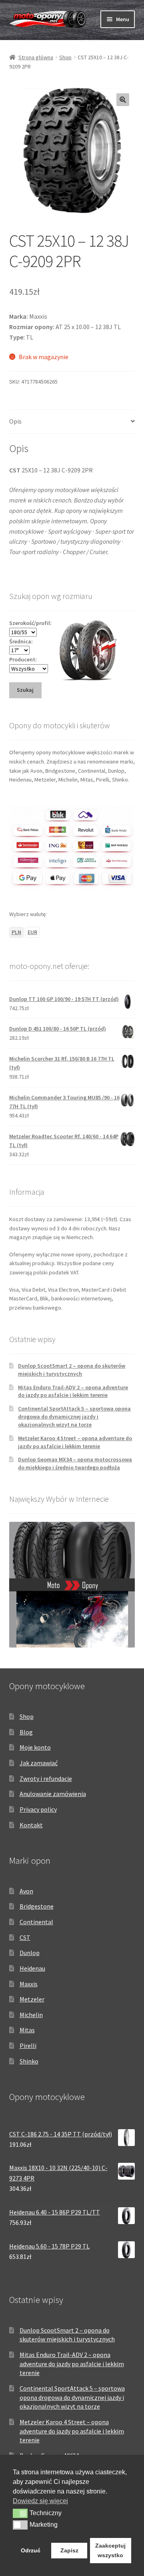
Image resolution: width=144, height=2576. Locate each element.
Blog (26, 1732)
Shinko (29, 2061)
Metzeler (32, 1999)
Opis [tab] (15, 421)
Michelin (31, 2015)
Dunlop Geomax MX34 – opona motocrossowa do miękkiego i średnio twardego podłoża (75, 1463)
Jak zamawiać (39, 1763)
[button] (123, 100)
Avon (26, 1891)
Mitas (27, 2030)
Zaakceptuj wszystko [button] (110, 2550)
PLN (16, 932)
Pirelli (28, 2046)
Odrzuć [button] (31, 2550)
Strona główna (36, 57)
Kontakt (31, 1825)
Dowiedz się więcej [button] (40, 2501)
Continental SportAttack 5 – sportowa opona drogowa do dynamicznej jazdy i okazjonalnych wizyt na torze (74, 1417)
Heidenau (32, 1968)
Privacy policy (38, 1809)
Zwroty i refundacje (46, 1778)
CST (25, 1937)
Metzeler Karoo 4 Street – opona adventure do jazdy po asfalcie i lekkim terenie (75, 1442)
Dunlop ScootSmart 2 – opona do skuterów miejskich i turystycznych (72, 1370)
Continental (36, 1922)
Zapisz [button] (69, 2550)
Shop (65, 57)
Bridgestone (37, 1906)
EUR (32, 932)
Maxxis (29, 1984)
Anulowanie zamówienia (53, 1794)
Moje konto (35, 1747)
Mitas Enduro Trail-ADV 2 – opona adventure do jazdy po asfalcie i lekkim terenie (73, 1391)
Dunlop (30, 1953)
